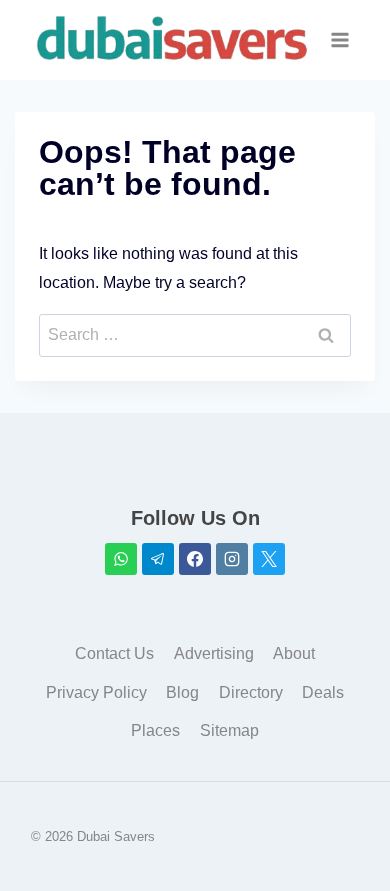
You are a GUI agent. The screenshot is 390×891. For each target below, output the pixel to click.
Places (155, 730)
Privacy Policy (96, 692)
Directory (251, 692)
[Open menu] (340, 39)
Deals (323, 692)
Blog (182, 692)
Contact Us (114, 653)
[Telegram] (158, 559)
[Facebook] (195, 559)
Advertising (214, 653)
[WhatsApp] (121, 559)
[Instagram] (232, 559)
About (294, 653)
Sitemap (229, 730)
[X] (269, 559)
